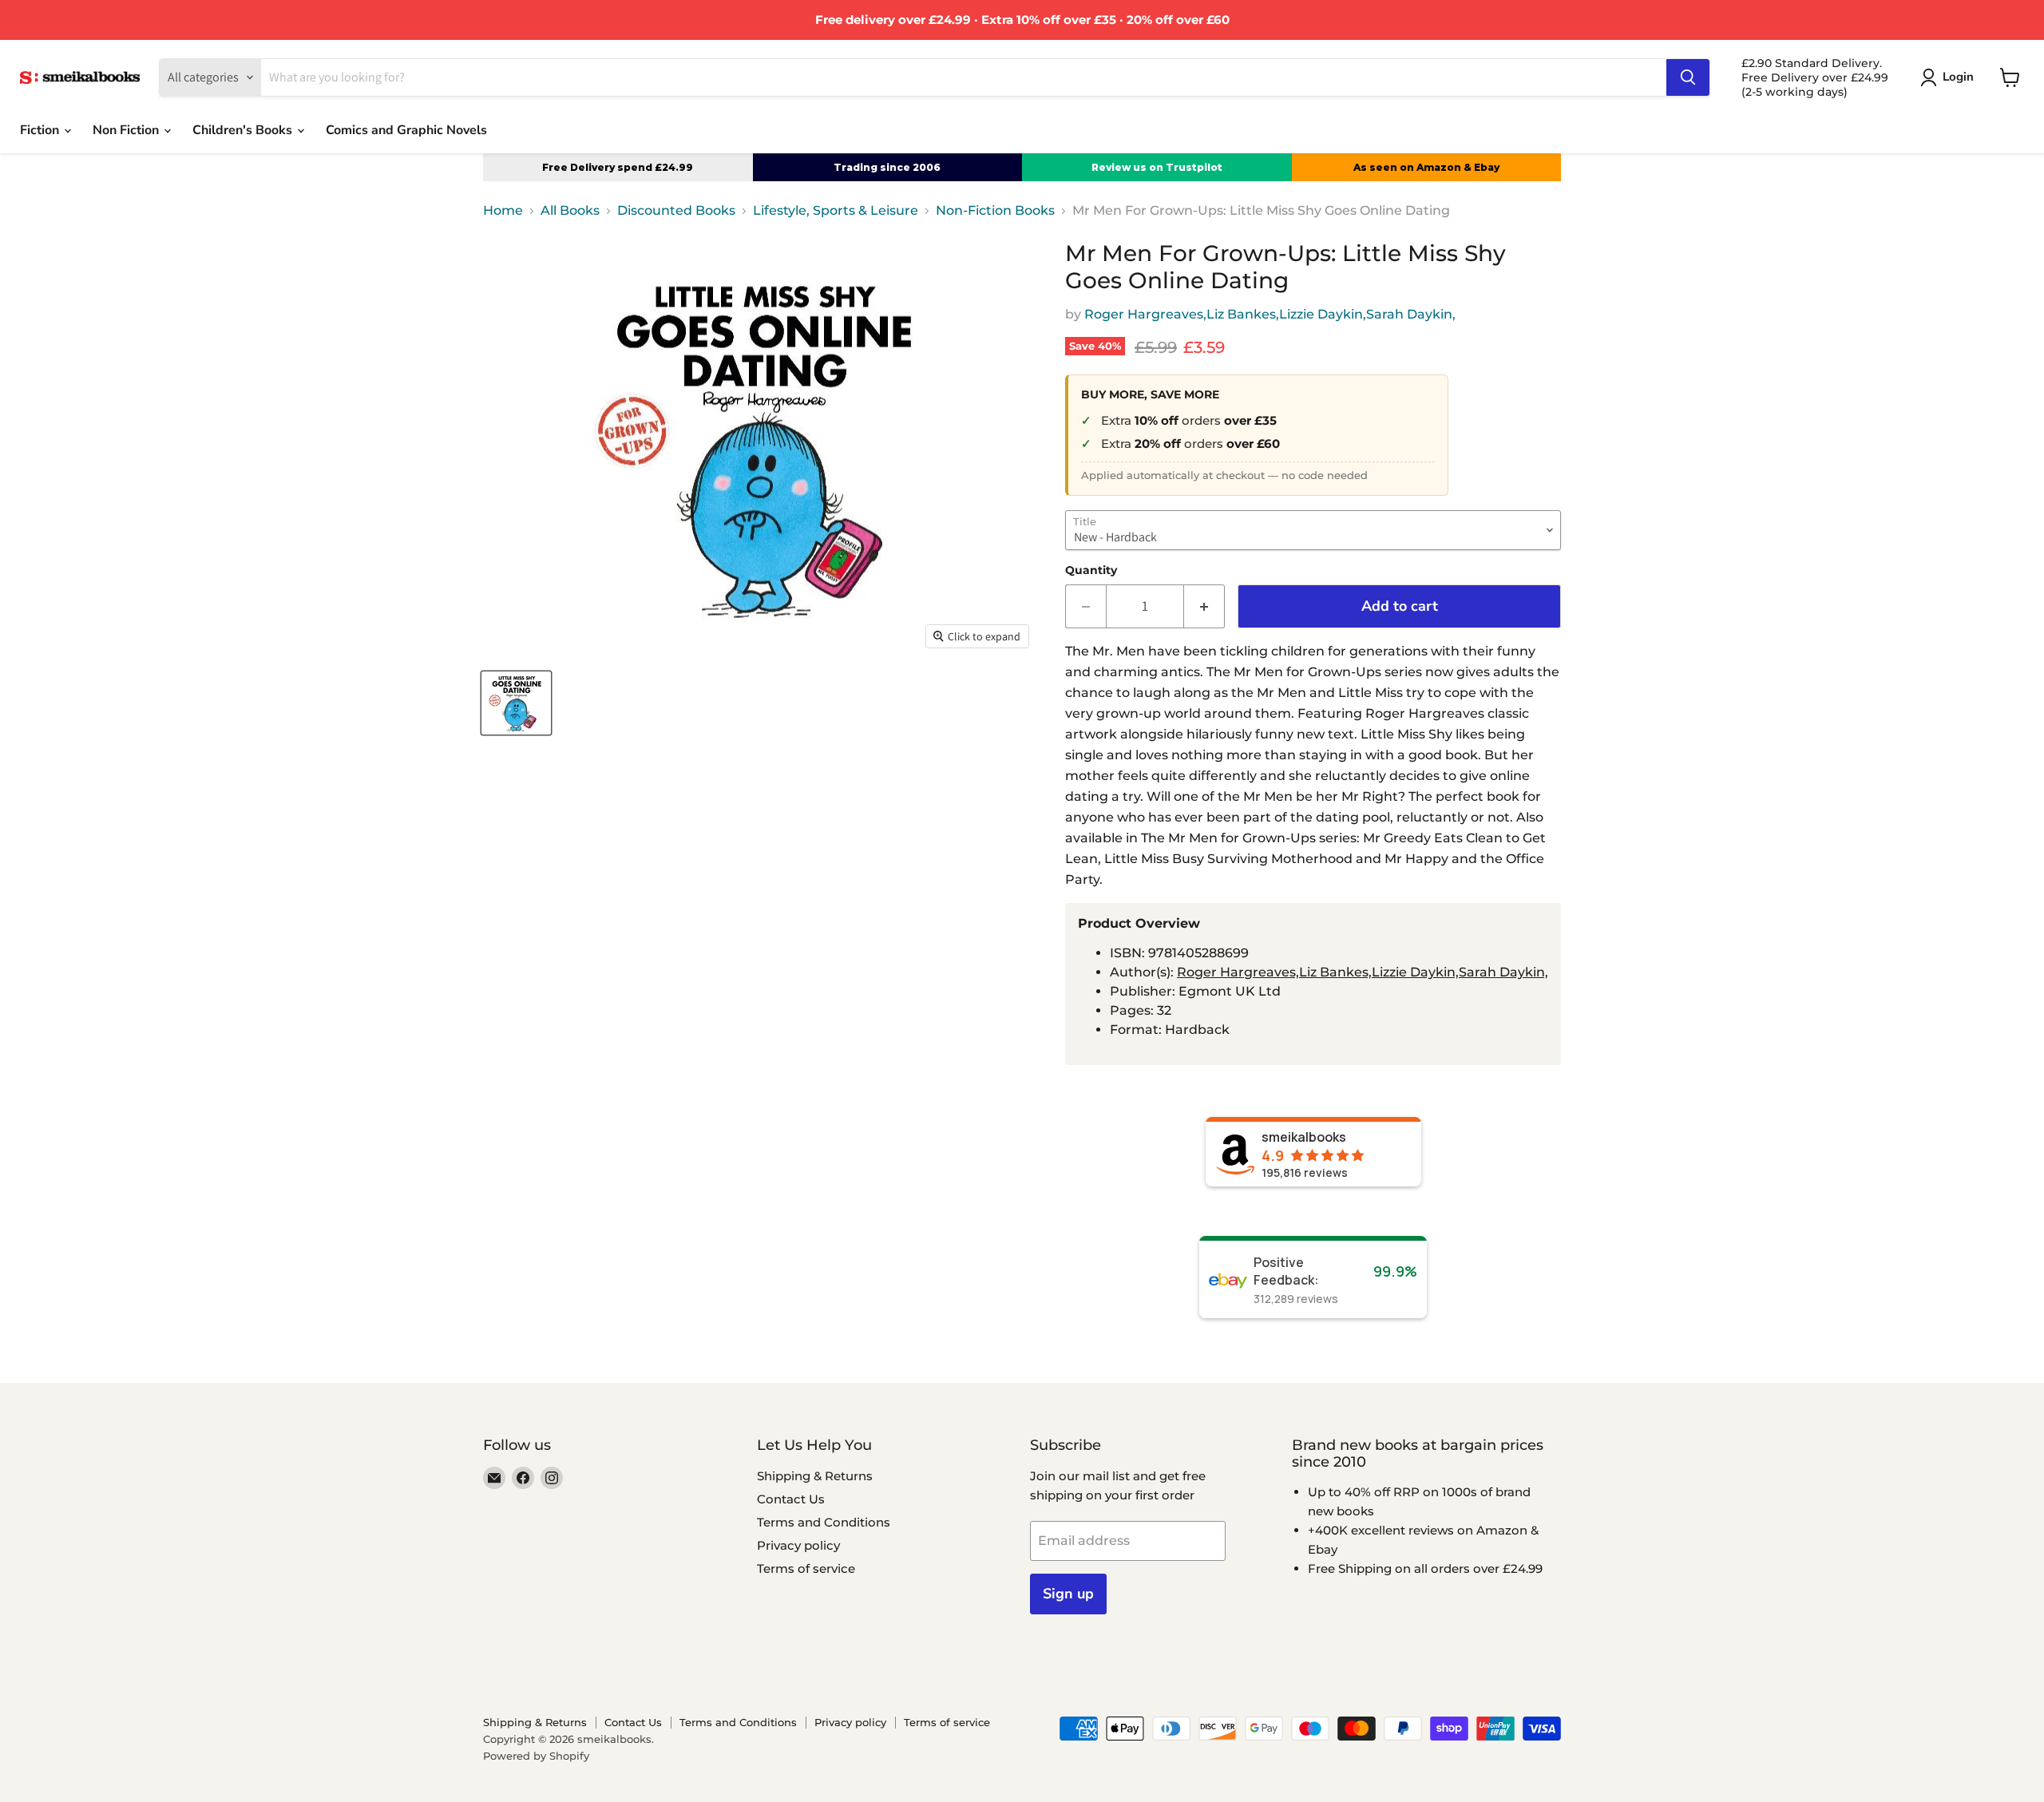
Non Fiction (127, 130)
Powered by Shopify (536, 1756)
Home (503, 211)
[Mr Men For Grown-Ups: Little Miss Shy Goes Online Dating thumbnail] (516, 703)
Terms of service (806, 1568)
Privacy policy (798, 1545)
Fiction (41, 130)
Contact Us (791, 1499)
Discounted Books (676, 211)
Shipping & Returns (815, 1476)
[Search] (1688, 77)
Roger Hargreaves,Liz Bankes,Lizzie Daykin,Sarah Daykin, (1270, 314)
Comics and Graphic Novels (406, 130)
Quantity (1091, 570)
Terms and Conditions (824, 1522)
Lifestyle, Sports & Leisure (836, 211)
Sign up (1068, 1594)
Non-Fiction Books (995, 211)
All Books (570, 211)
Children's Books (244, 130)
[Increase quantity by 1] (1204, 606)
